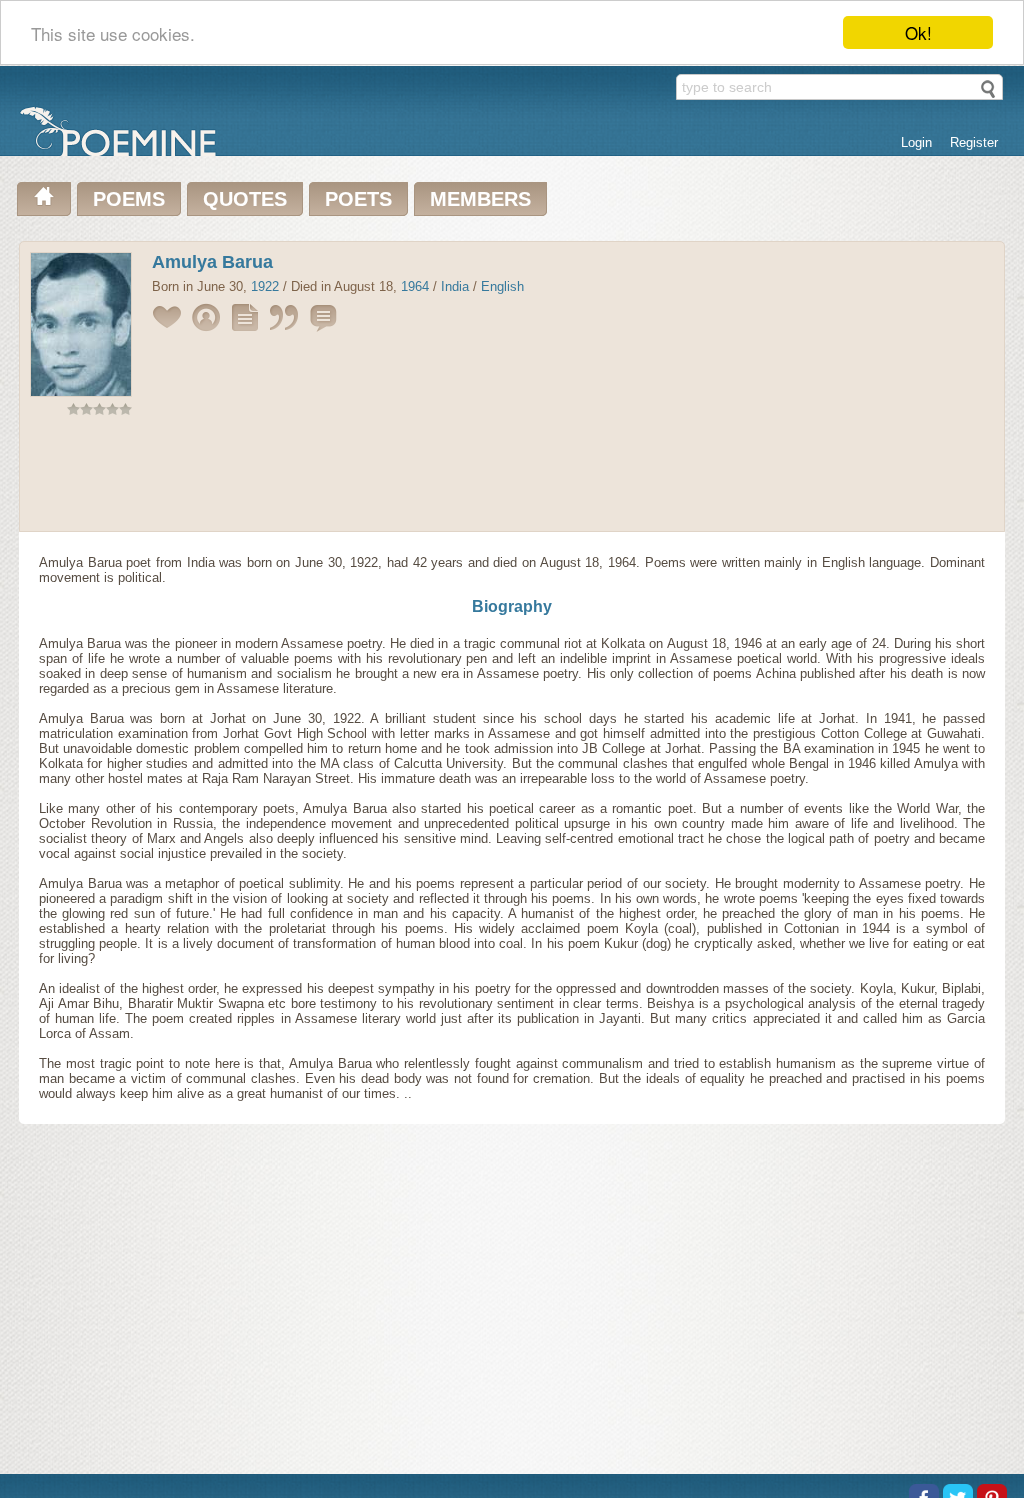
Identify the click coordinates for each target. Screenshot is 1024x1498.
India (455, 286)
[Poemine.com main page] (44, 199)
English (502, 286)
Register (974, 142)
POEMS (129, 199)
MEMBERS (480, 199)
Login (916, 142)
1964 (415, 286)
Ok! (918, 32)
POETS (358, 199)
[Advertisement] (512, 478)
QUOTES (245, 199)
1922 (265, 286)
